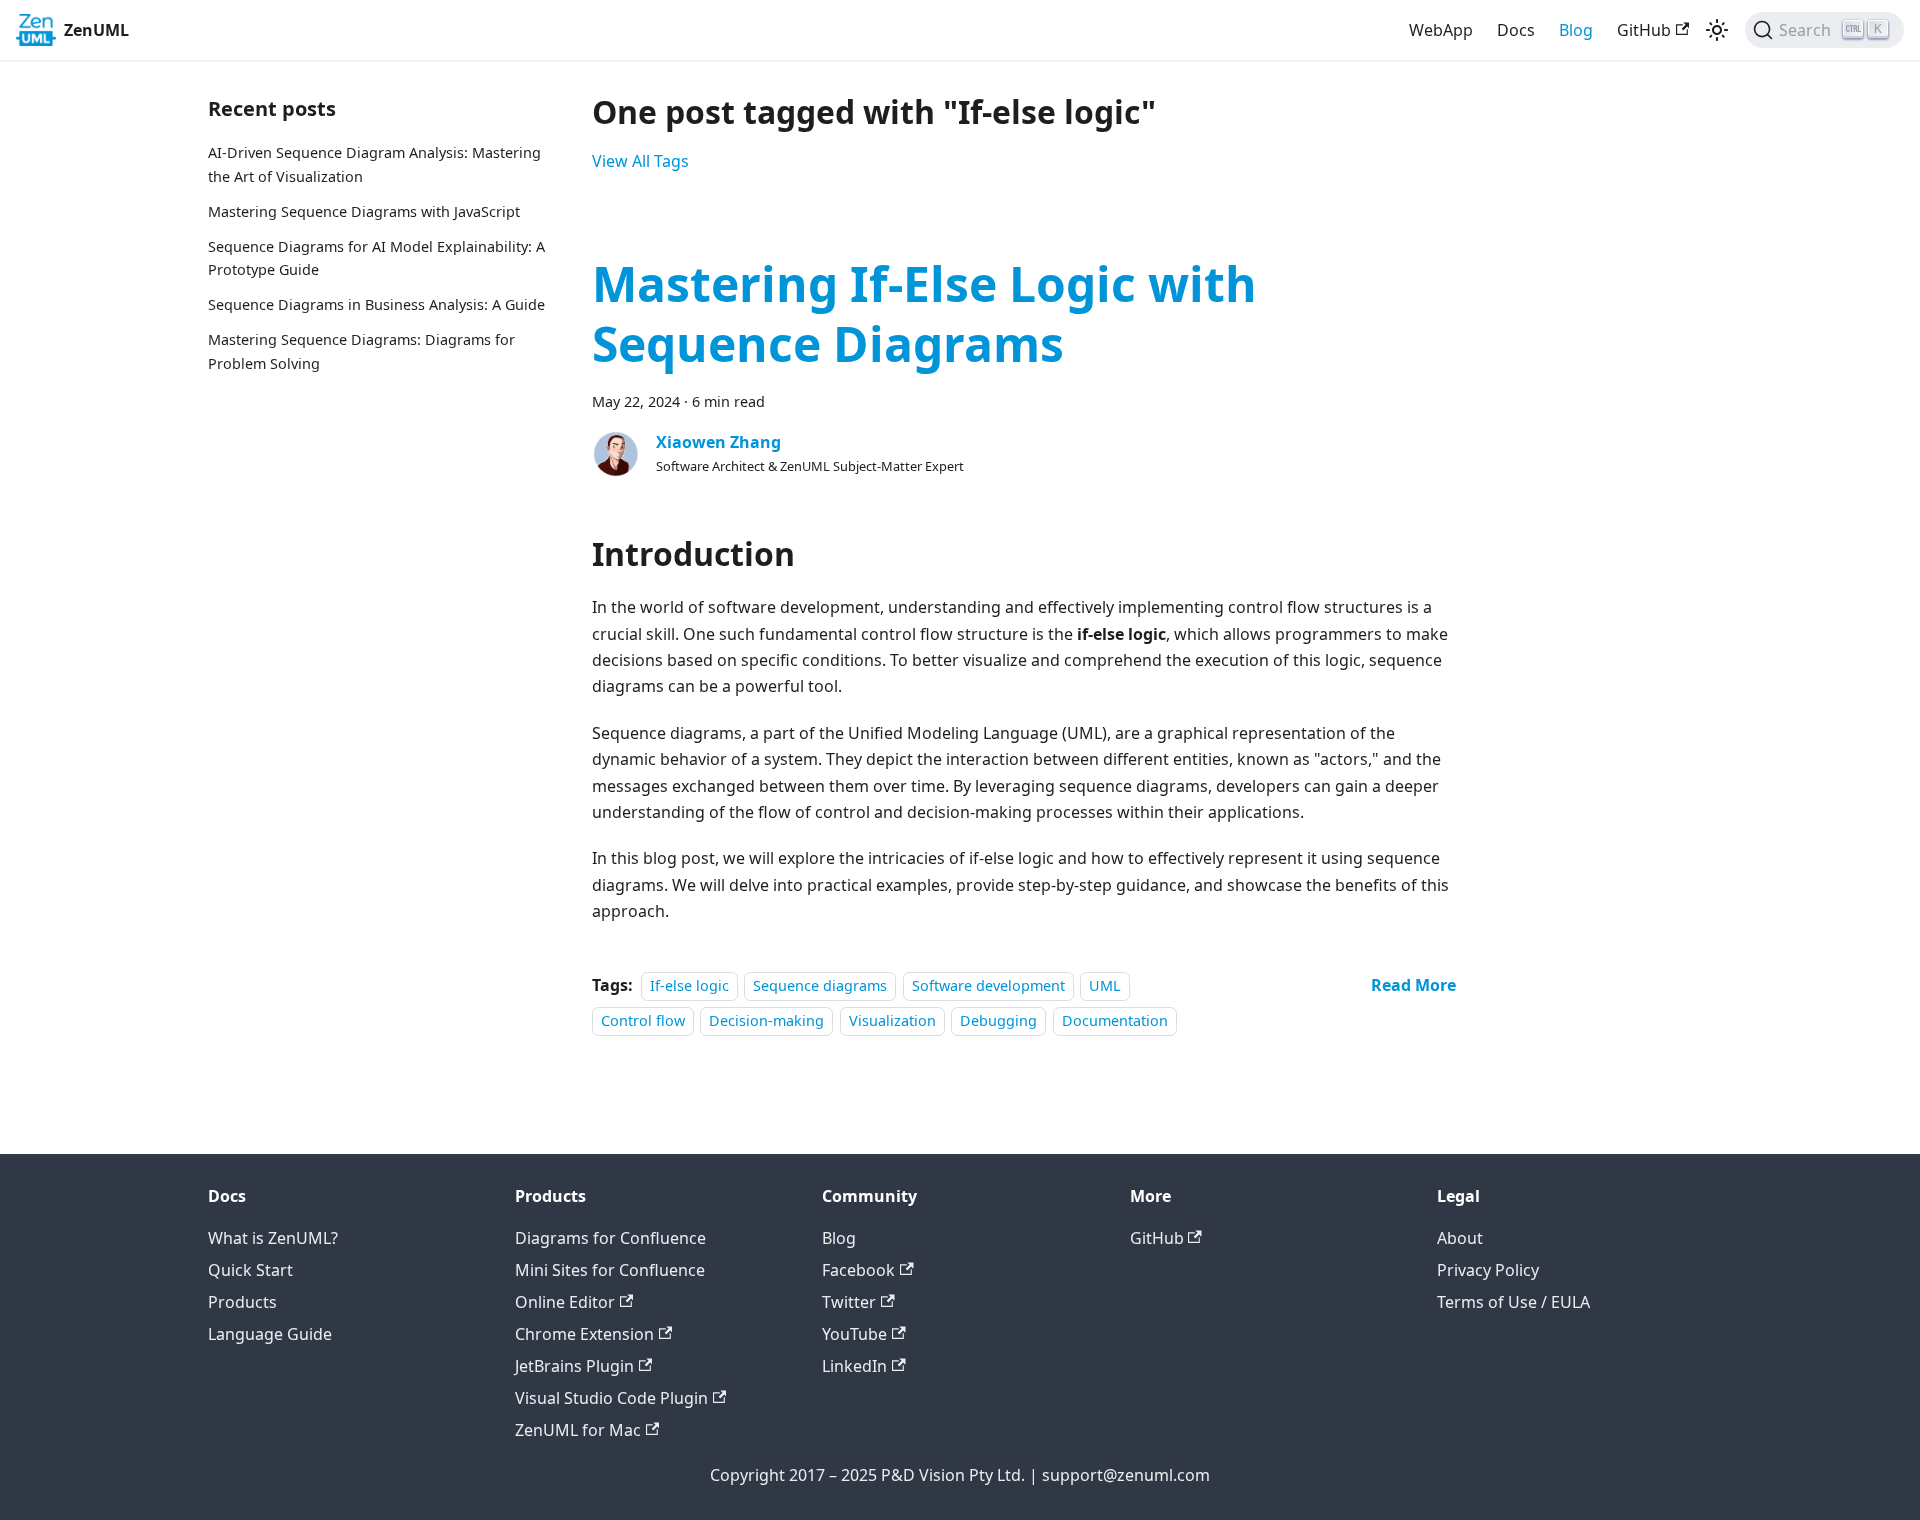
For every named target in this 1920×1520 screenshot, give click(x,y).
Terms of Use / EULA (1513, 1302)
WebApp (1441, 30)
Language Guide (270, 1334)
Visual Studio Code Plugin (611, 1398)
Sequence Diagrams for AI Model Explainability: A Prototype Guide (376, 258)
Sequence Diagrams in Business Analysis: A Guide (376, 304)
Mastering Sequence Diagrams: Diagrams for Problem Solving (361, 351)
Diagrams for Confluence (610, 1238)
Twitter (849, 1302)
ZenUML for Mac (578, 1430)
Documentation (1115, 1020)
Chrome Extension (584, 1334)
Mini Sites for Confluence (610, 1270)
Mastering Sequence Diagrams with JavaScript (364, 211)
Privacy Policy (1488, 1270)
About (1460, 1238)
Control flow (643, 1020)
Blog (1576, 30)
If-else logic (689, 985)
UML (1105, 985)
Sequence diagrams (820, 985)
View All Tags (640, 161)
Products (242, 1302)
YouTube (854, 1334)
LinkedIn (854, 1366)
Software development (988, 985)
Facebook (858, 1270)
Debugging (998, 1020)
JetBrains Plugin (574, 1366)
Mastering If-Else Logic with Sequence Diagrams (924, 313)
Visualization (892, 1020)
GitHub (1644, 30)
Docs (1516, 30)
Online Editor (565, 1302)
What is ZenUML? (273, 1238)
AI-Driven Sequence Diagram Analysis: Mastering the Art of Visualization (374, 164)
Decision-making (766, 1020)
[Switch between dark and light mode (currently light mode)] (1717, 30)
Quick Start (250, 1270)
